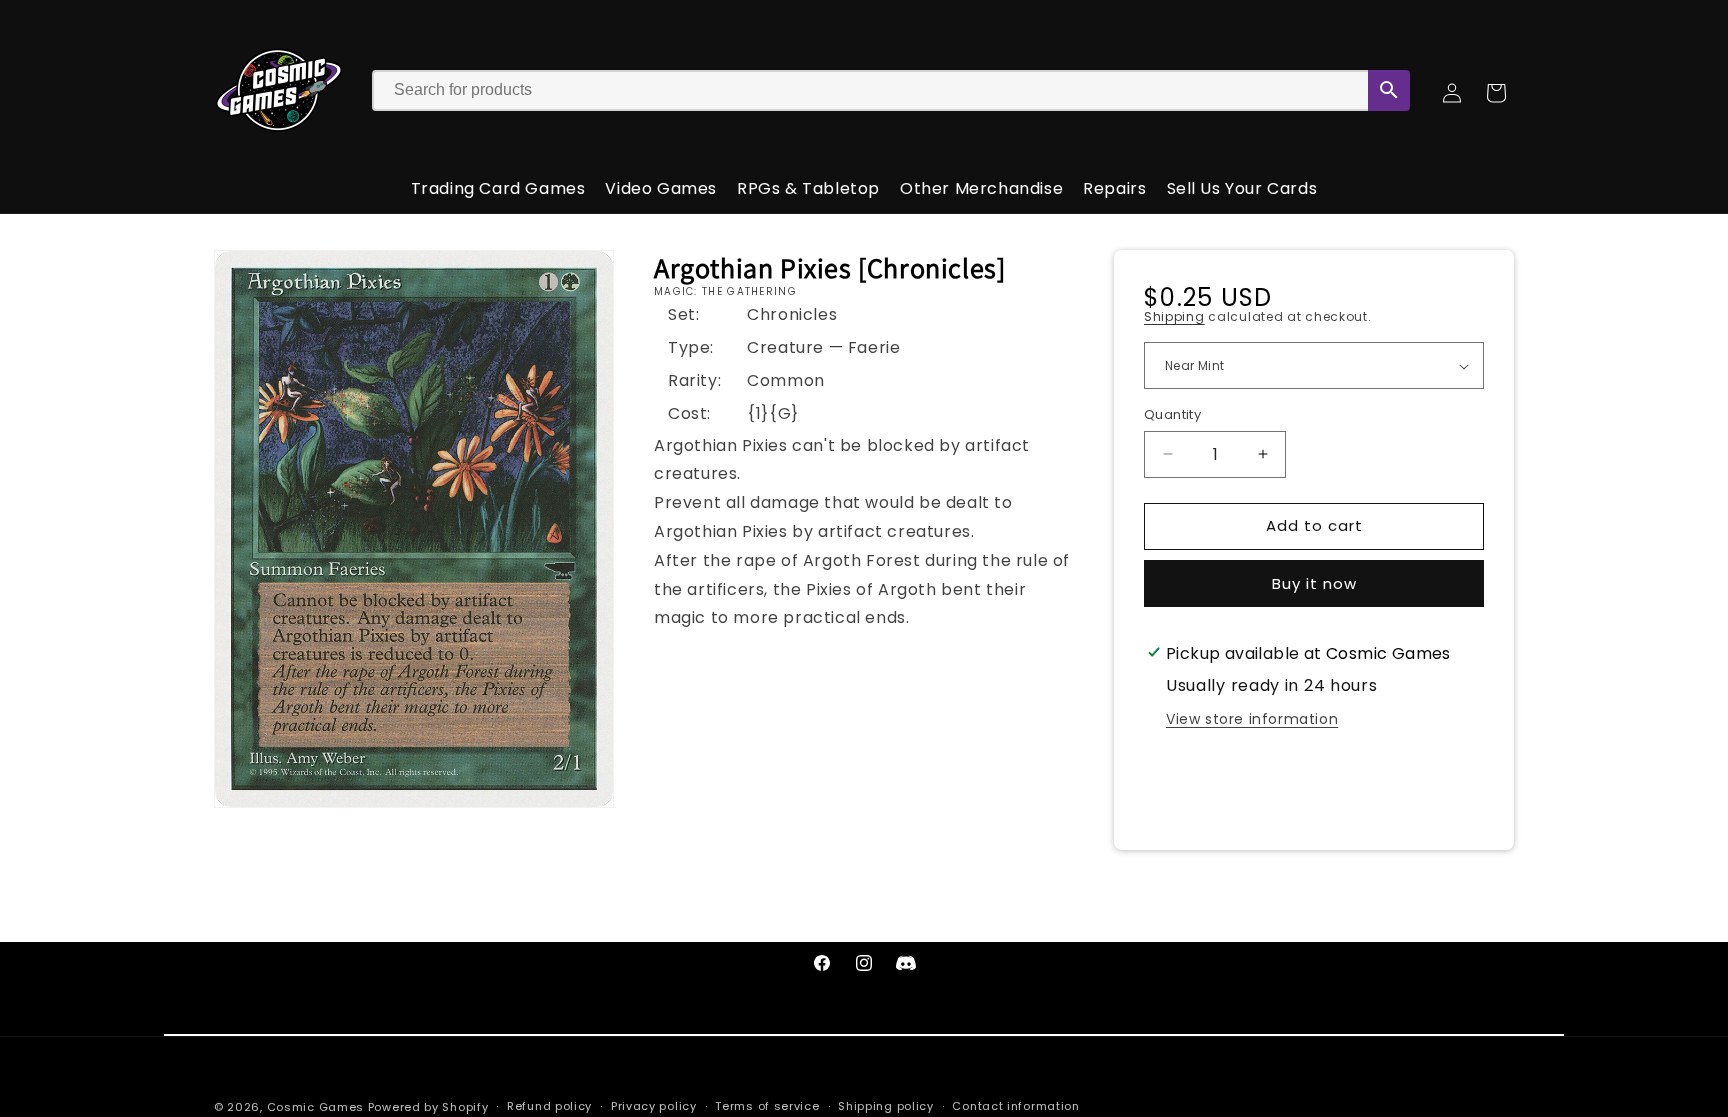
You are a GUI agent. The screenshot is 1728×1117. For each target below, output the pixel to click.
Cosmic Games (315, 1107)
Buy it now (1314, 583)
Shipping (1174, 316)
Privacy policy (654, 1106)
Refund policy (549, 1106)
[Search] (1389, 90)
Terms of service (767, 1106)
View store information (1252, 719)
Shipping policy (886, 1106)
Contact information (1015, 1106)
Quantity (1172, 414)
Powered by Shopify (428, 1107)
